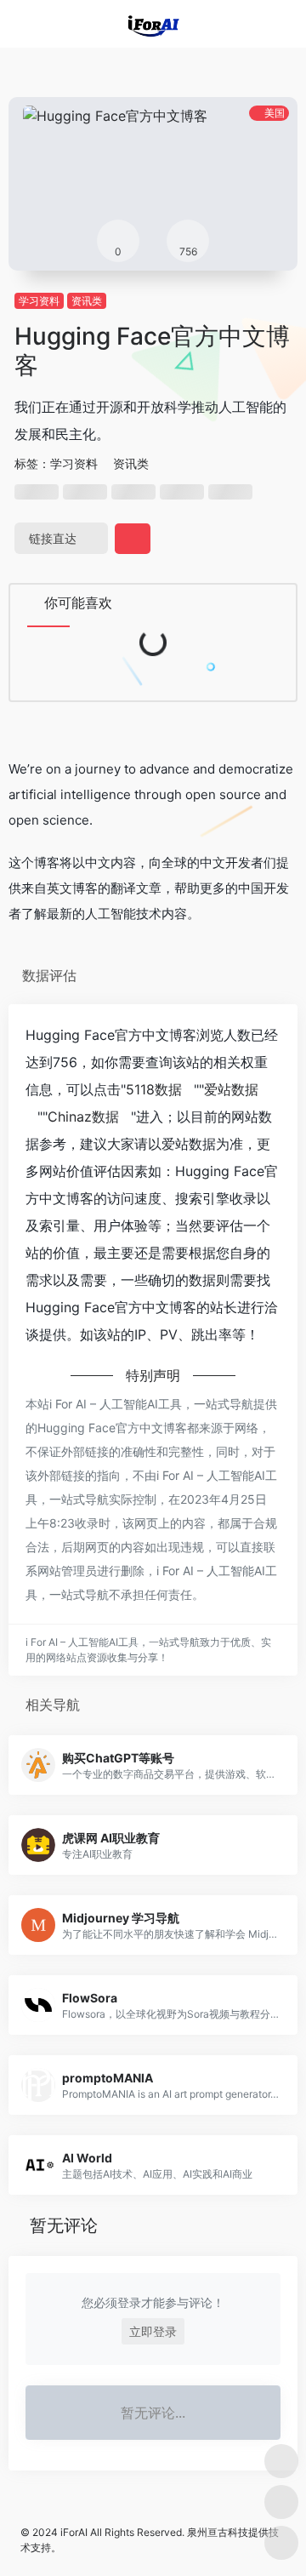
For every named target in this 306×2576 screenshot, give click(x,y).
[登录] (258, 24)
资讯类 (87, 301)
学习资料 (39, 301)
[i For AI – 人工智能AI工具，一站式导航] (153, 24)
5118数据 (154, 1089)
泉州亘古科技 (218, 2532)
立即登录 (153, 2331)
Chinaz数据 (83, 1117)
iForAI (74, 2532)
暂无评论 (64, 2225)
